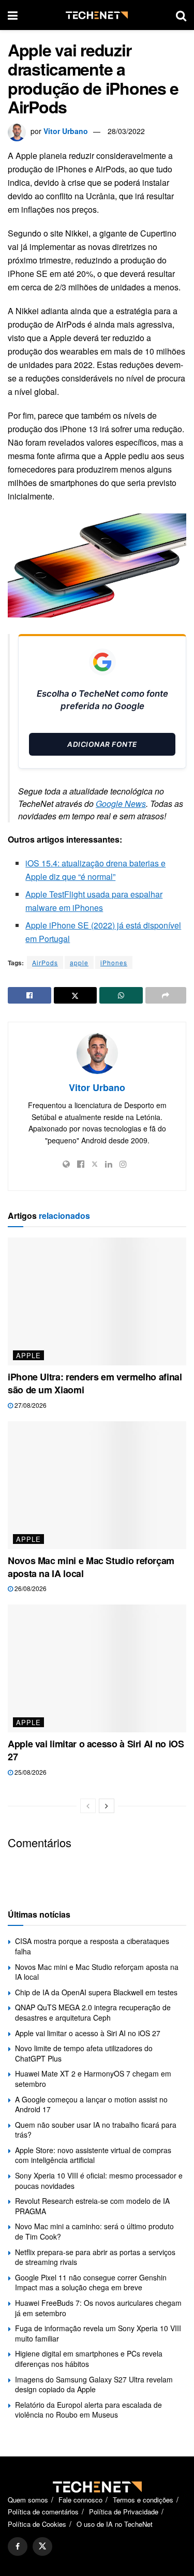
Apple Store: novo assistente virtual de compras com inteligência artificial (93, 2155)
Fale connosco (80, 2500)
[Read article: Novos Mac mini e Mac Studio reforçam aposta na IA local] (97, 1485)
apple (79, 962)
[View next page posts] (107, 1806)
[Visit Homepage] (97, 15)
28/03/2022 (126, 131)
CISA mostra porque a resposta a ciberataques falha (92, 1946)
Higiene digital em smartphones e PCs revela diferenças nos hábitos (89, 2359)
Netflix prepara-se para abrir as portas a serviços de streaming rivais (95, 2257)
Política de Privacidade (124, 2512)
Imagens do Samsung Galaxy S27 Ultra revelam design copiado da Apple (94, 2384)
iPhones (114, 962)
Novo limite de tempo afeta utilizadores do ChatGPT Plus (84, 2053)
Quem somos (28, 2500)
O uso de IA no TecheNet (115, 2524)
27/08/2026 (30, 1405)
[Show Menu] (13, 15)
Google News (121, 804)
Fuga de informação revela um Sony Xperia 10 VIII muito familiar (98, 2333)
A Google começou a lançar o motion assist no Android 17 (91, 2104)
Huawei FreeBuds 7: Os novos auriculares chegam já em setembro (98, 2308)
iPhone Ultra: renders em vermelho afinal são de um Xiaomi (95, 1383)
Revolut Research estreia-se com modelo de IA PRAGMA (92, 2206)
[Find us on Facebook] (18, 2546)
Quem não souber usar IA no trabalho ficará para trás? (96, 2130)
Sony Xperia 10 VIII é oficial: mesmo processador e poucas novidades (99, 2181)
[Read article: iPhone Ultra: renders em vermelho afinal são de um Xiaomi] (97, 1301)
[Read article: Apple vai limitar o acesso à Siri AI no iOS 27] (97, 1668)
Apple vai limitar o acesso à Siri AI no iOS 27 (96, 1750)
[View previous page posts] (88, 1806)
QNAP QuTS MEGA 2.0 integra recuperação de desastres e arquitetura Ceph (93, 2012)
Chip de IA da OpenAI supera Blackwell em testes (96, 1992)
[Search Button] (181, 15)
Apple (28, 1355)
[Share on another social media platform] (166, 995)
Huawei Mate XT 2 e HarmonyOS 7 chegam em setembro (93, 2079)
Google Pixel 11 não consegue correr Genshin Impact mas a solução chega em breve (91, 2283)
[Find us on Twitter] (42, 2546)
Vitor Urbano (66, 131)
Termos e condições (143, 2500)
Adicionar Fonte (102, 744)
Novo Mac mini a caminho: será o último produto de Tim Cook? (94, 2231)
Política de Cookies (37, 2524)
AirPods (45, 962)
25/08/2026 (30, 1772)
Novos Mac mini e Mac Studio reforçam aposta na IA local (91, 1567)
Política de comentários (43, 2512)
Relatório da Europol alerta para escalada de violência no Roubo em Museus (88, 2410)
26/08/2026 (30, 1588)
